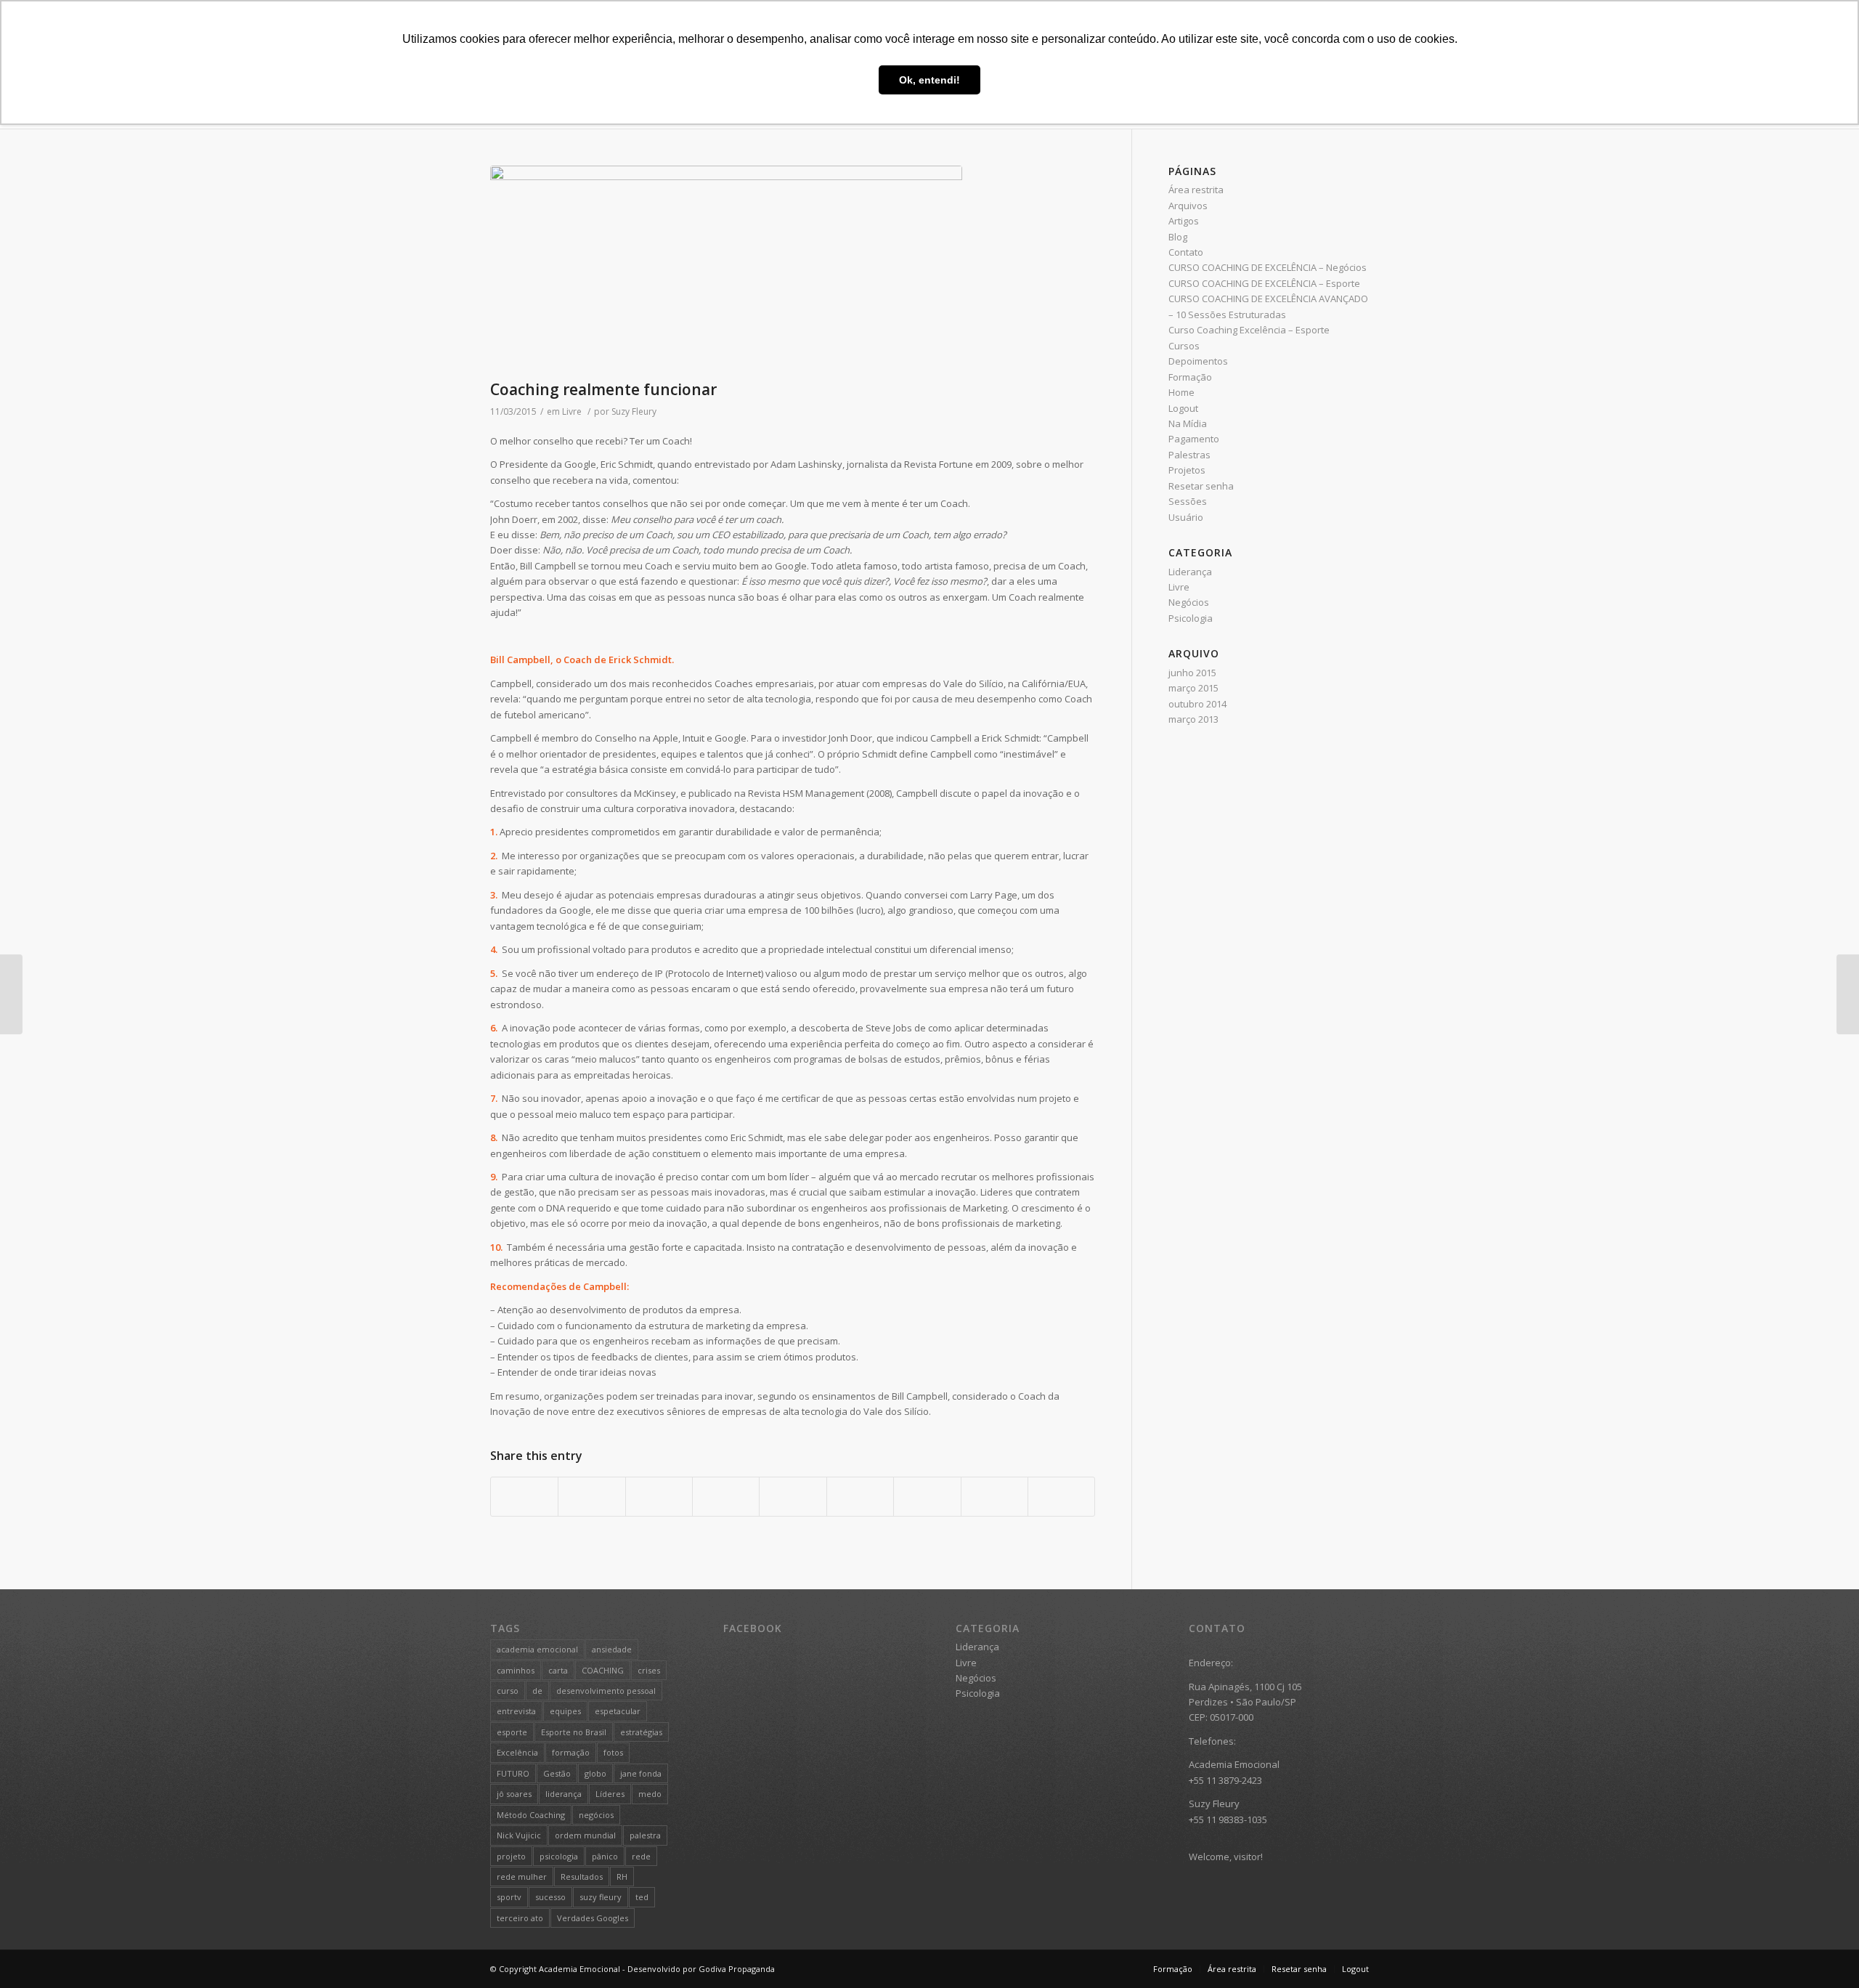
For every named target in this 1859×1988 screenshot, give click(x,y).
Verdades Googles (593, 1918)
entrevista (516, 1711)
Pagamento (1194, 439)
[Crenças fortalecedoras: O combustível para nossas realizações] (11, 994)
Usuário (1186, 517)
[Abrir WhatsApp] (1823, 1951)
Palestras (1189, 455)
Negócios (1189, 602)
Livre (572, 411)
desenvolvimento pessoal (606, 1691)
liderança (564, 1794)
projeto (511, 1856)
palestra (645, 1835)
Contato (1186, 252)
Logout (1183, 408)
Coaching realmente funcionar (603, 389)
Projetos (1187, 470)
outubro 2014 (1197, 704)
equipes (565, 1711)
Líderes (610, 1794)
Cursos (1184, 346)
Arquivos (1188, 206)
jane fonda (641, 1773)
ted (642, 1897)
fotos (613, 1752)
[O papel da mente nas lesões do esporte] (1848, 994)
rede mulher (522, 1877)
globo (595, 1773)
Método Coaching (531, 1815)
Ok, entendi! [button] (929, 80)
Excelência (517, 1752)
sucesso (550, 1897)
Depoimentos (1198, 361)
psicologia (559, 1856)
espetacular (618, 1711)
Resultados (582, 1877)
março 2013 (1193, 719)
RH (622, 1877)
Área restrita (1196, 190)
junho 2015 (1192, 673)
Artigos (1184, 221)
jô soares (514, 1794)
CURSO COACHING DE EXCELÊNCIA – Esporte (1264, 283)
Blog (1178, 237)
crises (649, 1670)
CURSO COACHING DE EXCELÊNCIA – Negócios (1268, 267)
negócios (596, 1815)
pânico (605, 1856)
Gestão (557, 1773)
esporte (512, 1732)
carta (558, 1670)
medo (650, 1794)
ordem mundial (585, 1835)
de (537, 1691)
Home (1181, 392)
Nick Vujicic (519, 1835)
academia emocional (537, 1649)
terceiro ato (520, 1918)
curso (508, 1691)
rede (641, 1856)
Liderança (1190, 572)
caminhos (516, 1670)
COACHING (603, 1670)
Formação (1190, 377)
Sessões (1188, 501)
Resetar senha (1201, 486)
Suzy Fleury (634, 411)
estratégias (641, 1732)
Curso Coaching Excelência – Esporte (1249, 330)
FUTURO (513, 1773)
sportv (509, 1897)
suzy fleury (601, 1897)
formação (571, 1752)
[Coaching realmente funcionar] (793, 269)
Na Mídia (1188, 423)
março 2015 (1193, 688)
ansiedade (612, 1649)
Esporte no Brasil (574, 1732)
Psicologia (1191, 618)
